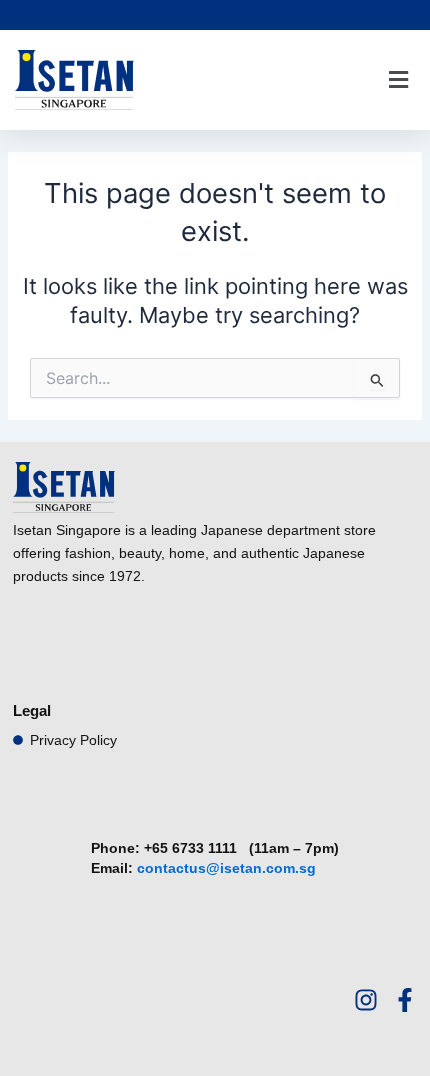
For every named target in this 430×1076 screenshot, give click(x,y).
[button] (398, 80)
